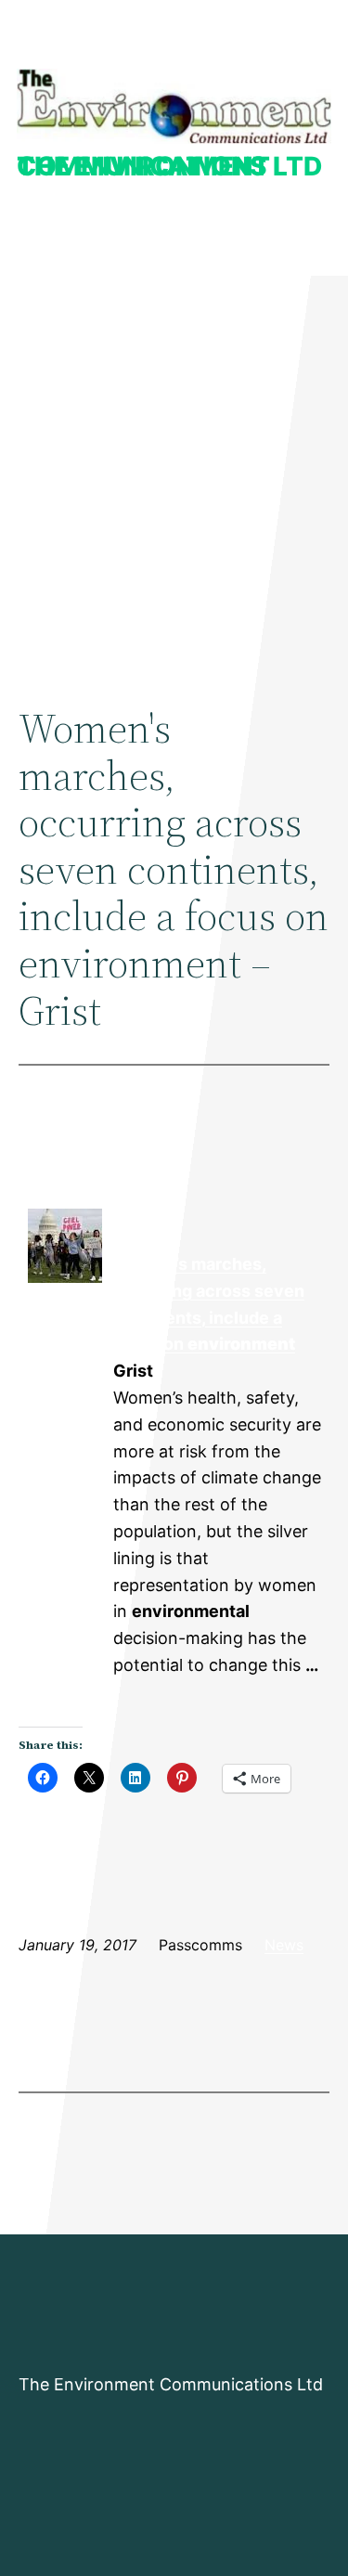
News (284, 1945)
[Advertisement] (174, 472)
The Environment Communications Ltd (169, 166)
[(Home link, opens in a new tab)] (174, 106)
